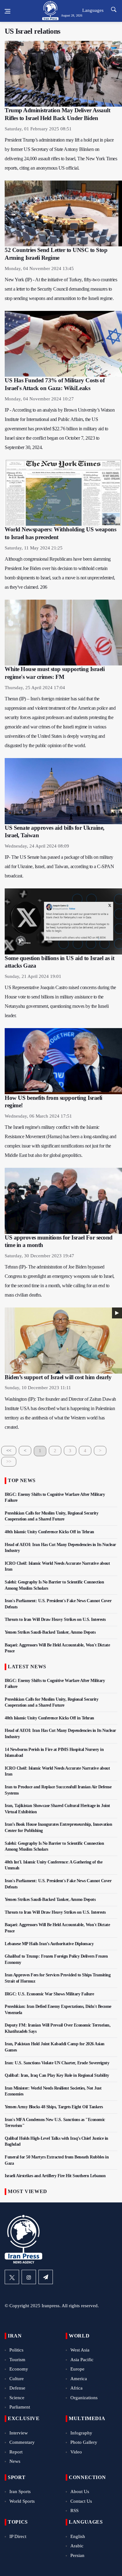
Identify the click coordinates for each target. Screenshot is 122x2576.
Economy (19, 2369)
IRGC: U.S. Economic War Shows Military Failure (49, 1994)
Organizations (84, 2398)
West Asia (80, 2350)
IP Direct (18, 2536)
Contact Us (81, 2501)
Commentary (22, 2442)
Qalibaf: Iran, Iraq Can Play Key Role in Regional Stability (57, 2075)
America (79, 2379)
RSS (74, 2511)
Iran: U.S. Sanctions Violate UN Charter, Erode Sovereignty (57, 2063)
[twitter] (12, 2277)
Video (76, 2452)
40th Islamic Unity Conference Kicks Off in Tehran (49, 1532)
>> (9, 1462)
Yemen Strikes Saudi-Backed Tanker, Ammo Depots (50, 1632)
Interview (19, 2433)
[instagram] (29, 2277)
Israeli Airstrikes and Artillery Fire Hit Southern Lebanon (55, 2176)
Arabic (77, 2546)
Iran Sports (20, 2491)
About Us (80, 2491)
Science (17, 2398)
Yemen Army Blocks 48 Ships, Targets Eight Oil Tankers (54, 2107)
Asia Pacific (82, 2360)
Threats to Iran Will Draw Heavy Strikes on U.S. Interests (55, 1619)
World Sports (22, 2501)
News (15, 2461)
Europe (77, 2369)
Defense (17, 2388)
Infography (81, 2433)
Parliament (20, 2407)
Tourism (17, 2360)
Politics (16, 2350)
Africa (76, 2388)
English (78, 2536)
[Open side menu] (8, 11)
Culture (17, 2379)
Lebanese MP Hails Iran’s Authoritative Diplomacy (49, 1944)
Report (16, 2452)
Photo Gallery (84, 2442)
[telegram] (46, 2277)
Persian (77, 2555)
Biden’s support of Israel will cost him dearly (58, 1377)
